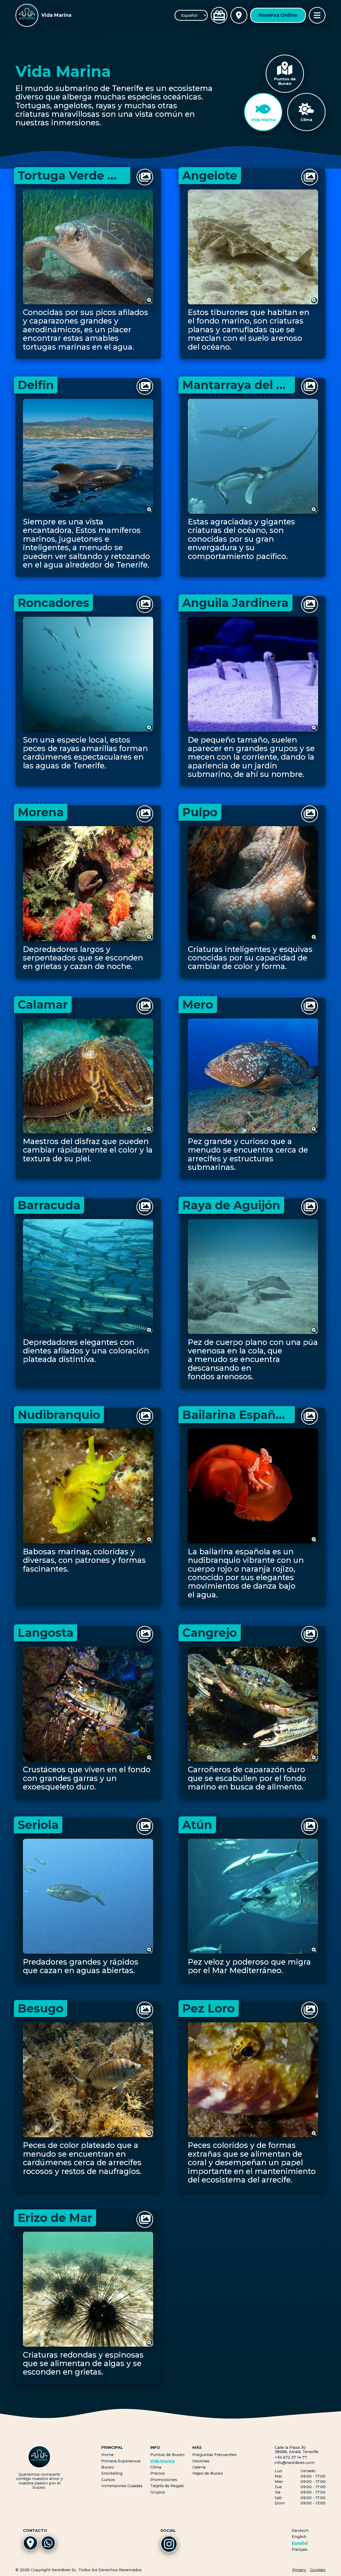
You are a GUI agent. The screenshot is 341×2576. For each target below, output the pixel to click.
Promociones (164, 2480)
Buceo (108, 2467)
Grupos (158, 2492)
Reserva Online (278, 15)
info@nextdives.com (295, 2463)
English (299, 2537)
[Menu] (317, 15)
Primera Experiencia (121, 2461)
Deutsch (300, 2531)
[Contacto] (239, 15)
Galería (199, 2467)
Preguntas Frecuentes (214, 2455)
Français (300, 2550)
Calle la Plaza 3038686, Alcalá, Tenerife (297, 2450)
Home (107, 2455)
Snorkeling (112, 2473)
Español (300, 2543)
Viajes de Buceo (208, 2473)
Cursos (108, 2480)
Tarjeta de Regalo (167, 2486)
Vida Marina (162, 2461)
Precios (158, 2473)
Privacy (299, 2570)
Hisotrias (201, 2461)
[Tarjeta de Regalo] (219, 15)
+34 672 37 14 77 (291, 2457)
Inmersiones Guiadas (122, 2486)
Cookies (318, 2570)
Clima (156, 2467)
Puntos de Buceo (167, 2455)
